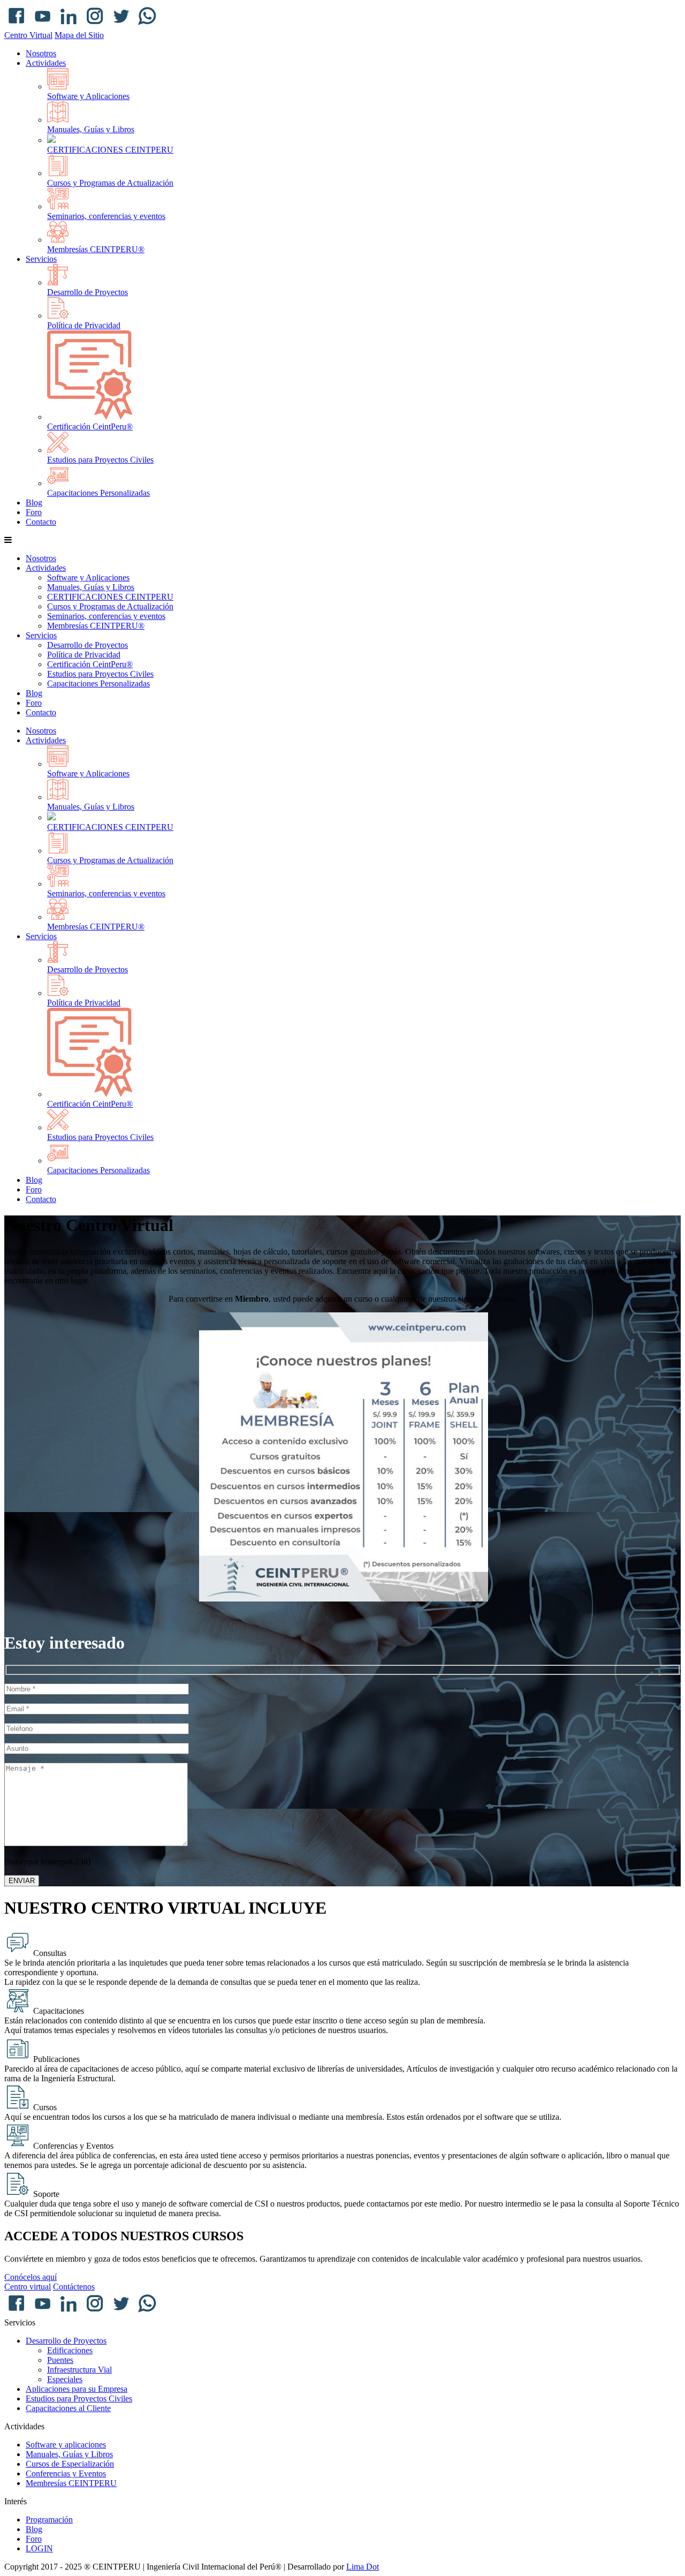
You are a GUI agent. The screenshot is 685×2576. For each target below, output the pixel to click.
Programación (49, 2520)
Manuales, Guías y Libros (91, 129)
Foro (34, 512)
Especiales (65, 2379)
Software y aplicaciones (66, 2445)
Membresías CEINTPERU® (96, 249)
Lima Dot (363, 2567)
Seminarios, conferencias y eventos (106, 216)
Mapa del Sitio (79, 35)
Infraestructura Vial (79, 2370)
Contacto (41, 522)
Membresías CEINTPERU (71, 2483)
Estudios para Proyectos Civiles (100, 460)
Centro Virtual (28, 35)
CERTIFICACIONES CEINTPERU (110, 150)
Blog (34, 503)
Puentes (60, 2360)
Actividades (46, 63)
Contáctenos (74, 2287)
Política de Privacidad (84, 325)
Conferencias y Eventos (66, 2473)
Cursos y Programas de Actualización (110, 183)
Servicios (41, 259)
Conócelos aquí (31, 2277)
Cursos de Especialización (70, 2464)
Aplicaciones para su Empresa (77, 2389)
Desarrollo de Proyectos (87, 292)
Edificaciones (70, 2350)
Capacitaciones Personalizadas (98, 493)
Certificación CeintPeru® (90, 426)
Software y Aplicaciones (88, 96)
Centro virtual (28, 2287)
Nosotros (41, 53)
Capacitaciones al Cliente (68, 2408)
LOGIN (39, 2548)
